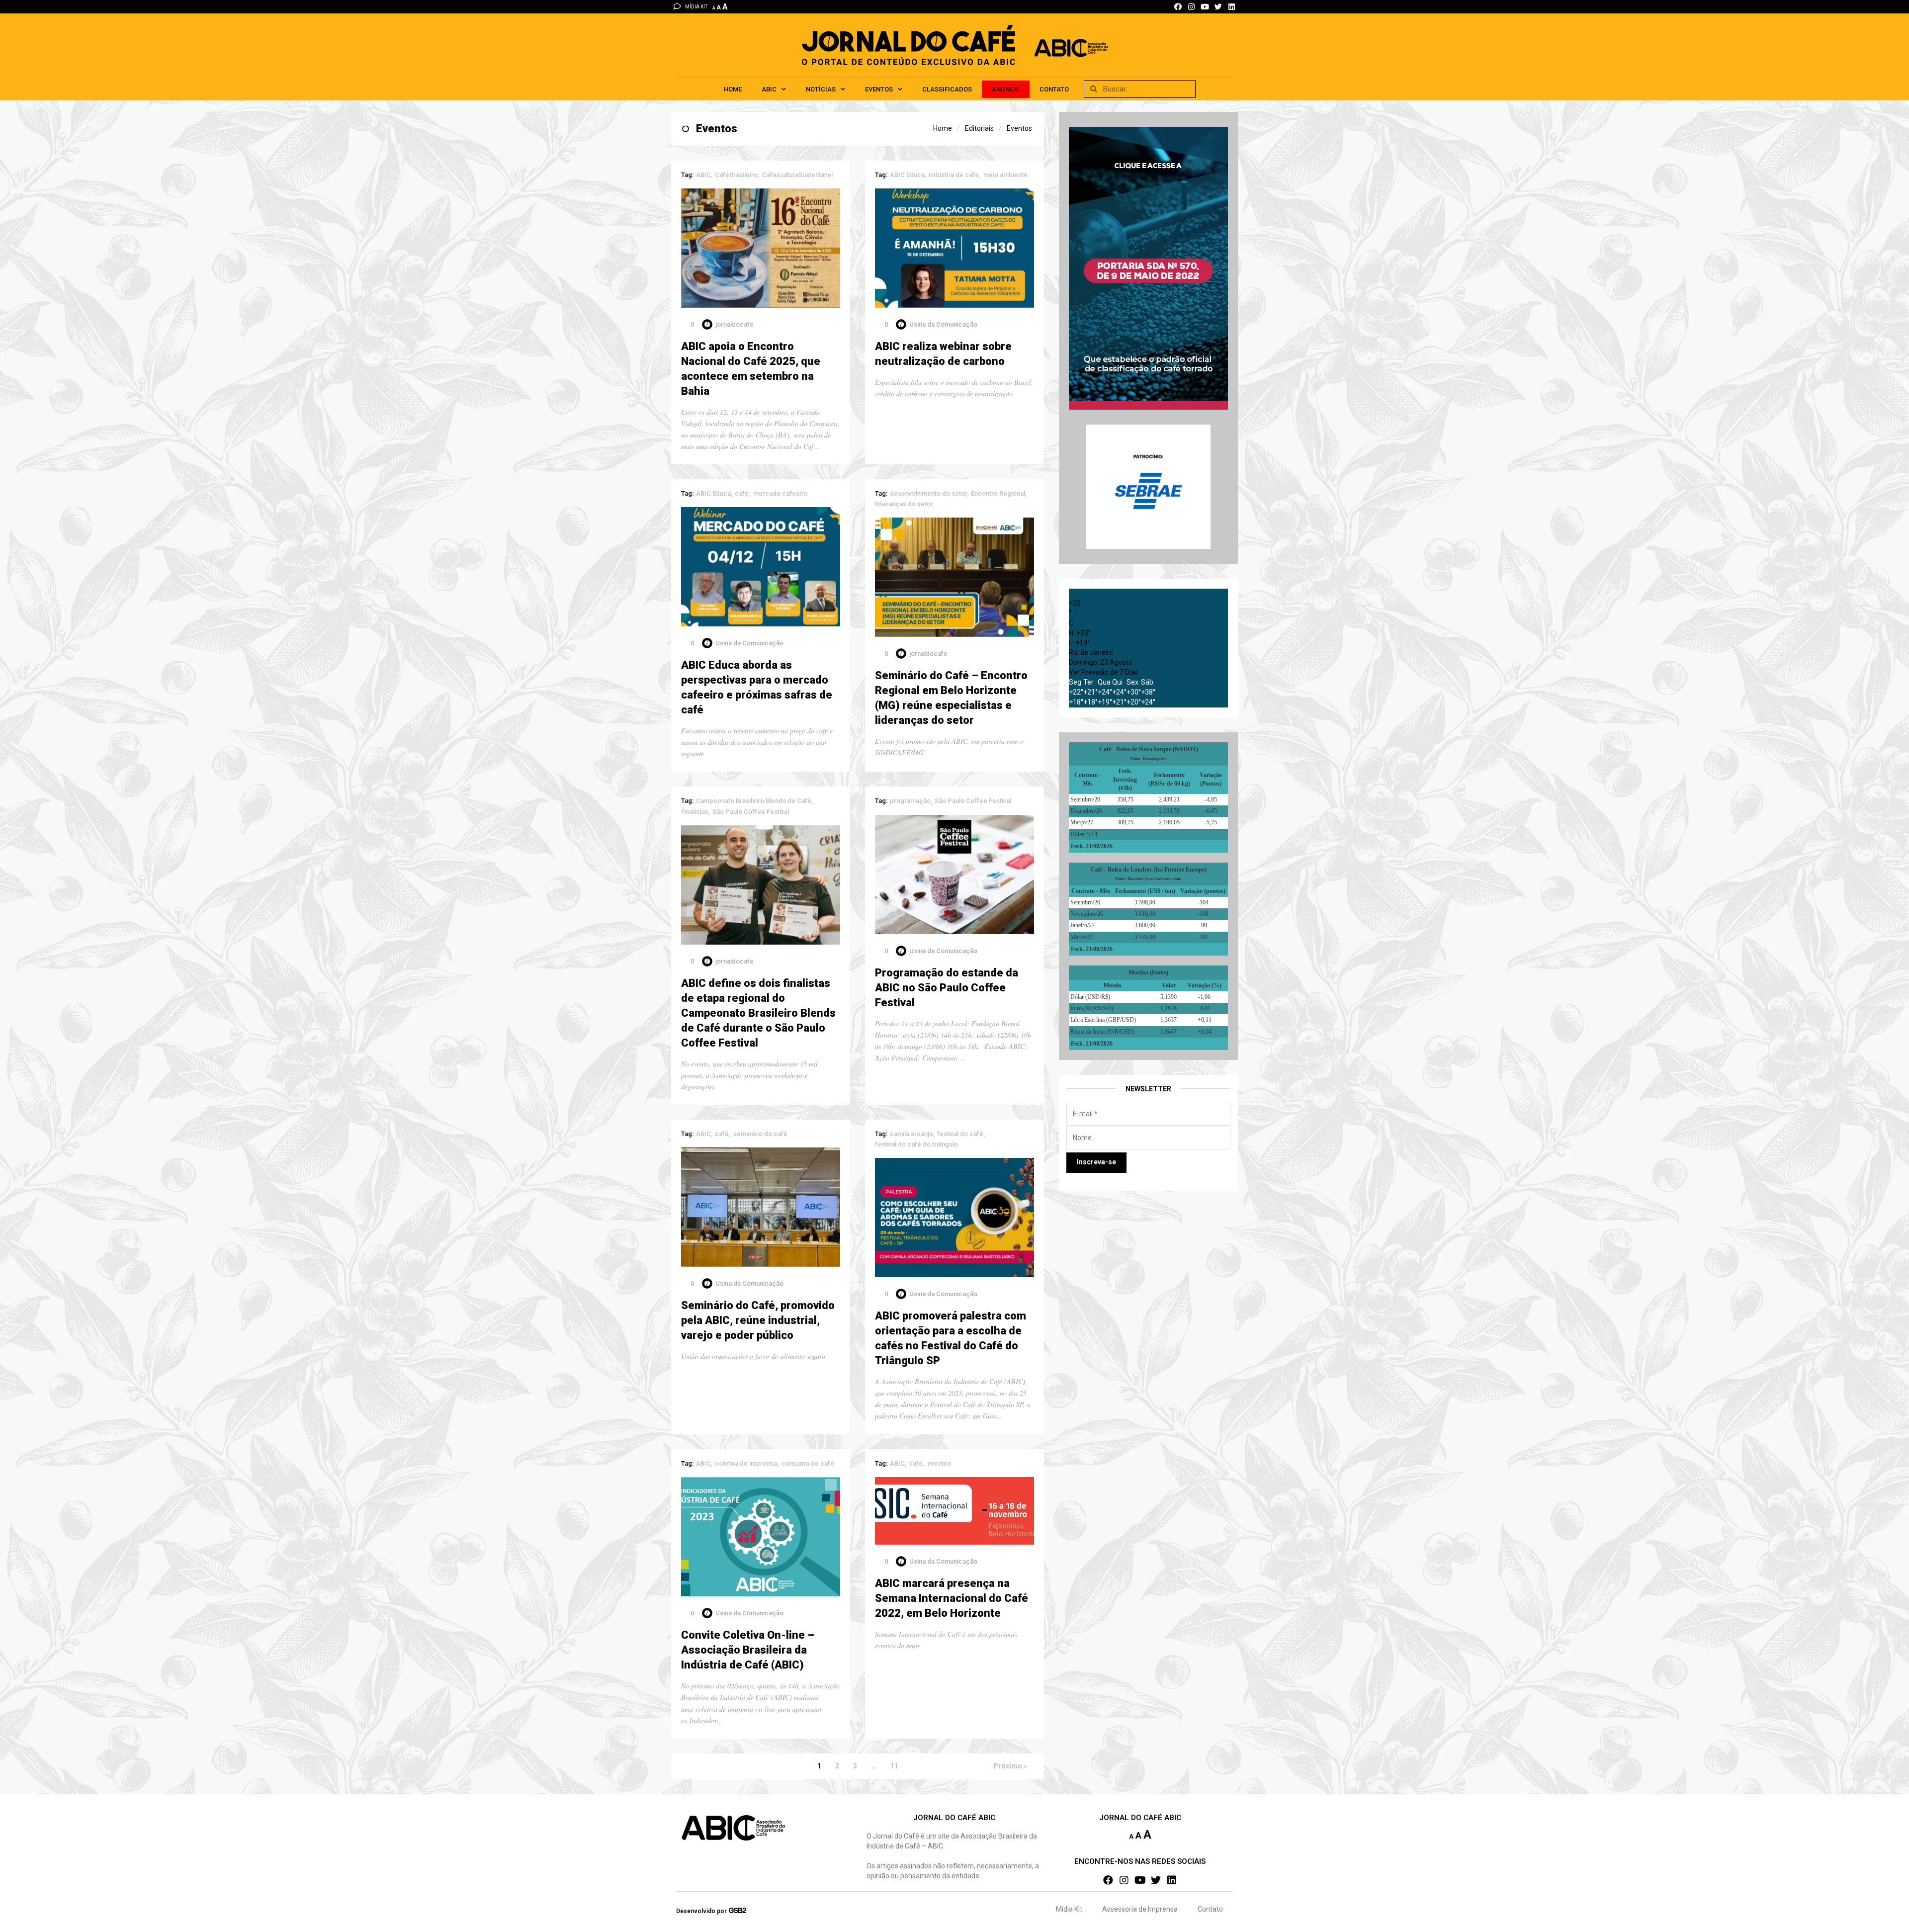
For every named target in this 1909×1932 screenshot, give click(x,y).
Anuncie (1006, 89)
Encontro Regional (998, 493)
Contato (1054, 89)
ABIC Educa (907, 175)
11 (894, 1766)
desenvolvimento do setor (928, 493)
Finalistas (695, 812)
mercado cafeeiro (781, 493)
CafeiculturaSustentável (797, 175)
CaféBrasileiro (736, 175)
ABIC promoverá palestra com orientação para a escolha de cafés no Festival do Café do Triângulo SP (951, 1338)
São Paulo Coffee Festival (751, 812)
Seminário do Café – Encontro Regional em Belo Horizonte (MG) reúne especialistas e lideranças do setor (951, 698)
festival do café (960, 1134)
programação (910, 801)
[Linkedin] (1232, 7)
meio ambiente (1005, 175)
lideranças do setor (904, 504)
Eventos (879, 89)
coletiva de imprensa (746, 1463)
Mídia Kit (1069, 1909)
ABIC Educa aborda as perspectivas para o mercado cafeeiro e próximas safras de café (757, 687)
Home (733, 89)
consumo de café (808, 1463)
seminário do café (760, 1134)
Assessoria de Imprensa (1140, 1909)
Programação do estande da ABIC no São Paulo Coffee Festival (947, 988)
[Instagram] (1191, 7)
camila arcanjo (911, 1134)
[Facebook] (1178, 7)
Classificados (947, 89)
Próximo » (1010, 1766)
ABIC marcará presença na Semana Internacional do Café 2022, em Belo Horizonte (952, 1598)
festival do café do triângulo (916, 1144)
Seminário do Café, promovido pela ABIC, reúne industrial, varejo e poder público (758, 1320)
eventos (939, 1463)
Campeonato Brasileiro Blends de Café (754, 801)
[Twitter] (1218, 7)
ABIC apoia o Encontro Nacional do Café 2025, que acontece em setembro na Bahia (751, 369)
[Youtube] (1205, 7)
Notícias (821, 89)
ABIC (769, 89)
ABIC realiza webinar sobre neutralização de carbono (943, 354)
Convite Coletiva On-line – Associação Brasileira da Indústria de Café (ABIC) (748, 1650)
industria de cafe (954, 175)
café (742, 493)
